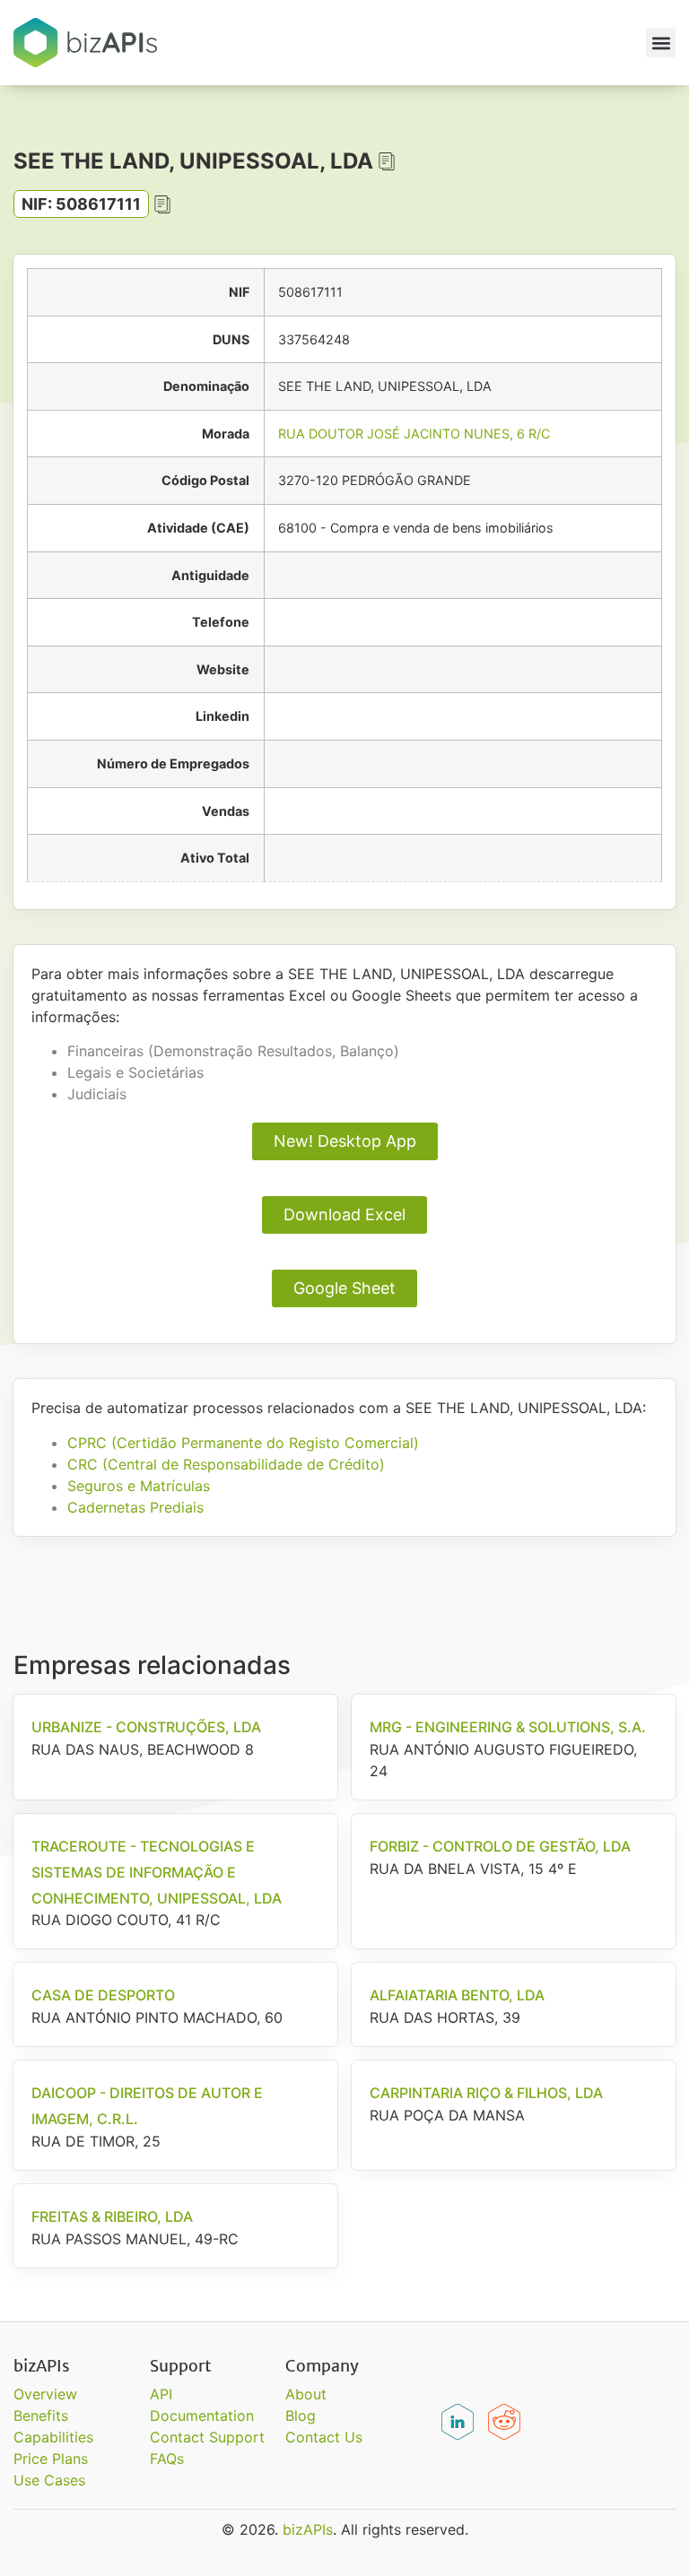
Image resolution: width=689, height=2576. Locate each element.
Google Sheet (344, 1288)
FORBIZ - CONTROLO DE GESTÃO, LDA (500, 1846)
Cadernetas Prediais (135, 1507)
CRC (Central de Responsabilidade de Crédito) (226, 1464)
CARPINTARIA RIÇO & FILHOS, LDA (486, 2093)
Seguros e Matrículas (139, 1486)
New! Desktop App (345, 1141)
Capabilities (53, 2437)
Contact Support (207, 2437)
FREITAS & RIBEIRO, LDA (112, 2216)
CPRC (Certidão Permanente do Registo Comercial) (243, 1443)
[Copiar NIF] (162, 204)
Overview (45, 2394)
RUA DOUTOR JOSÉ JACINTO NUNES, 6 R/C (414, 434)
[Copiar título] (387, 161)
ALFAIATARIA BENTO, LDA (457, 1995)
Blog (301, 2416)
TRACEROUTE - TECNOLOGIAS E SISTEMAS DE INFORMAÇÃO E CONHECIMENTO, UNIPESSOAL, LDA (157, 1872)
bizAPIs (308, 2529)
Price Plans (51, 2459)
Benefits (41, 2416)
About (306, 2394)
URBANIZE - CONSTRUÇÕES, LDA (146, 1727)
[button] (661, 43)
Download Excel (344, 1214)
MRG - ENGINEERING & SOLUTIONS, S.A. (508, 1727)
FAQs (167, 2459)
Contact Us (324, 2437)
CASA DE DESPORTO (103, 1995)
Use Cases (49, 2480)
